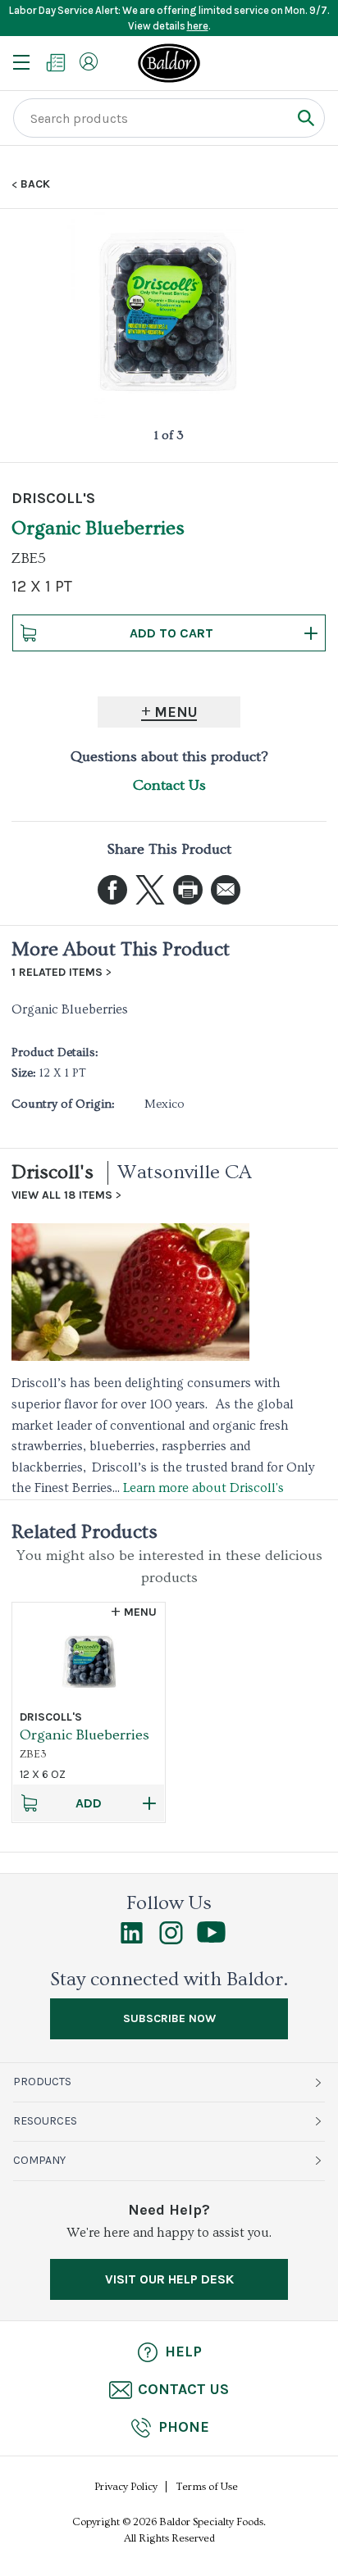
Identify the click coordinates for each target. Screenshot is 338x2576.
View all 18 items (62, 1195)
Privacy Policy (126, 2487)
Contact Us (169, 785)
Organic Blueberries (84, 1735)
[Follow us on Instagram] (171, 1940)
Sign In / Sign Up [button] (89, 61)
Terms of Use (207, 2487)
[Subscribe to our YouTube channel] (211, 1939)
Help (183, 2352)
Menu (176, 712)
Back (35, 184)
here (198, 26)
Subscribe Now (169, 2018)
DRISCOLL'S (53, 498)
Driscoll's (53, 1172)
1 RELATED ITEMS (57, 973)
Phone (184, 2427)
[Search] (306, 118)
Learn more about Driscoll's (203, 1488)
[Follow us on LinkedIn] (132, 1940)
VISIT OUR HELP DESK (169, 2279)
